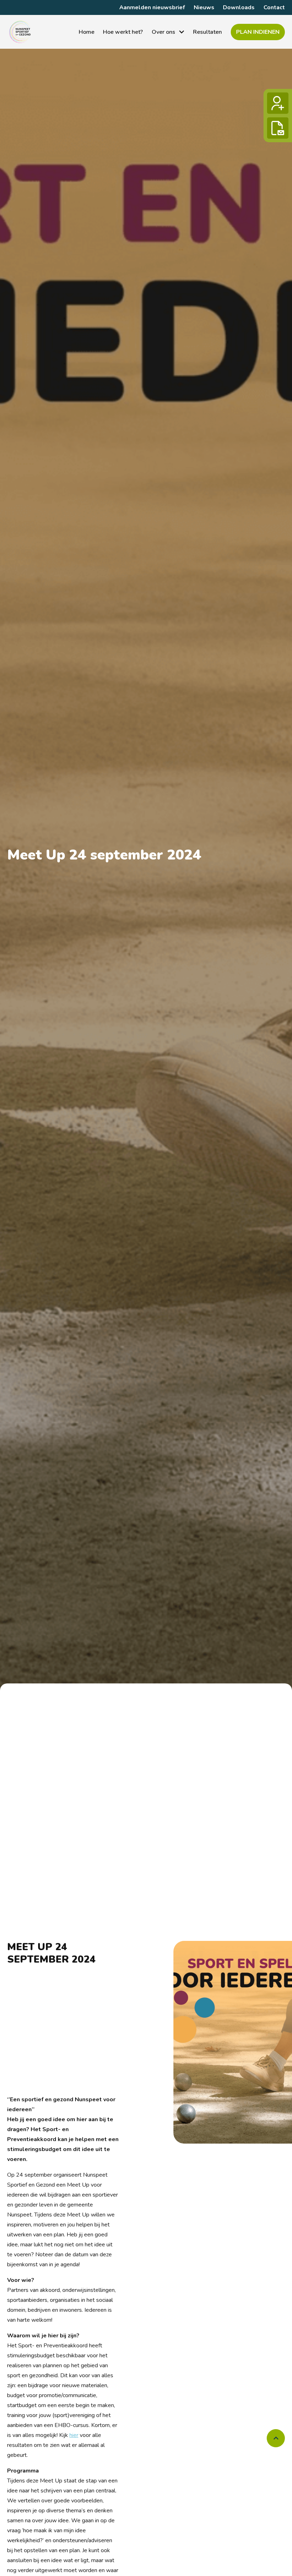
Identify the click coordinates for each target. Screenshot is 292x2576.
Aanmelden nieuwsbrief (152, 7)
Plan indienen (258, 32)
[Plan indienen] (278, 128)
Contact (274, 7)
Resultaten (207, 32)
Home (87, 32)
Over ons (163, 32)
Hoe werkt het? (123, 32)
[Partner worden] (278, 103)
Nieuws (204, 7)
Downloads (239, 7)
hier (74, 2435)
